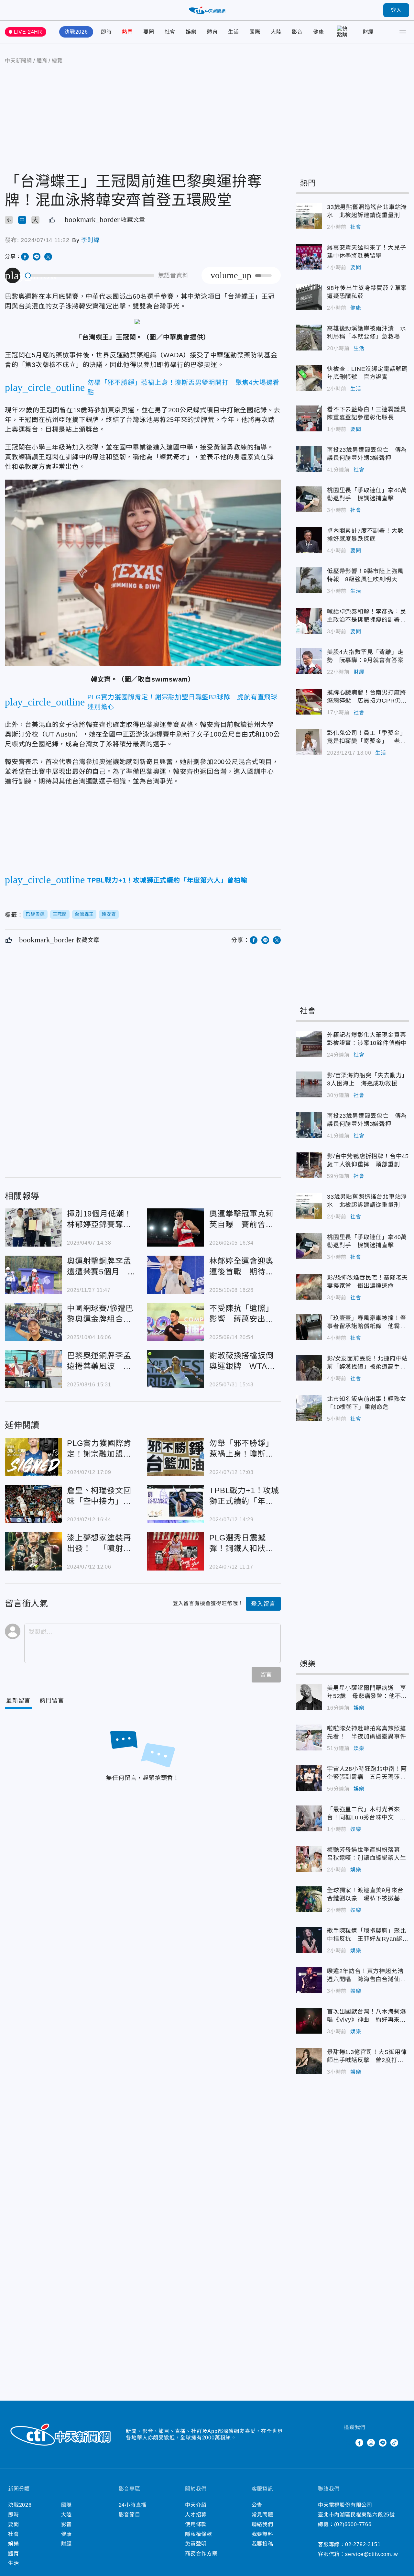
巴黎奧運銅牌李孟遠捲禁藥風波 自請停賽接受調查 (33, 1369)
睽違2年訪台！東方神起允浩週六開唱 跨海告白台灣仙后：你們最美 (309, 1980)
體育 (212, 32)
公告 (257, 2505)
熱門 (127, 32)
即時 (106, 32)
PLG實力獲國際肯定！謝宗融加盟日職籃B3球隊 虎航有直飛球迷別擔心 (33, 1457)
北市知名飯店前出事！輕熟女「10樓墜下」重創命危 (309, 1408)
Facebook (359, 2443)
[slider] (90, 276)
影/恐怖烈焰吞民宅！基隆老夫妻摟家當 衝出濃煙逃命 (309, 1287)
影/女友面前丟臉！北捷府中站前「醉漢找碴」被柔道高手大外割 (309, 1368)
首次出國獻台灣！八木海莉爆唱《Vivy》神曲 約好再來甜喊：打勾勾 (309, 2021)
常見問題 (262, 2515)
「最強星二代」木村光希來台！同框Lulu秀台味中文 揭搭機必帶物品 (309, 1818)
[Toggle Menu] (403, 32)
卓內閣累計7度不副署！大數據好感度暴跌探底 (309, 540)
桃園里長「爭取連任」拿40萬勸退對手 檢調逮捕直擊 (309, 499)
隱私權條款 (199, 2534)
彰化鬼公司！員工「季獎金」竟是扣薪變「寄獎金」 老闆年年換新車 (309, 742)
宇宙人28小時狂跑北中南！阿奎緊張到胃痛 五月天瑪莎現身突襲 (309, 1778)
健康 (319, 32)
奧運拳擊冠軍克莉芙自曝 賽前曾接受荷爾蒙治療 (176, 1227)
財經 (368, 32)
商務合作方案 (201, 2554)
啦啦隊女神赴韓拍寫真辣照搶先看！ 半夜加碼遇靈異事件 (309, 1738)
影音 (297, 32)
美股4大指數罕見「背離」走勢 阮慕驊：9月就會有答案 (309, 661)
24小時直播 (133, 2505)
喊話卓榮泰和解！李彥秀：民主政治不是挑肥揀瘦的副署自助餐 (309, 621)
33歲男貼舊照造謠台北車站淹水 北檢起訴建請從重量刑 (309, 216)
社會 (170, 32)
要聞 (149, 32)
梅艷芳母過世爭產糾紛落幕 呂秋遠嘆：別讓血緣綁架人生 (309, 1859)
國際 (255, 32)
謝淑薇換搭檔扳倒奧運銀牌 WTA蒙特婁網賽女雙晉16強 (176, 1369)
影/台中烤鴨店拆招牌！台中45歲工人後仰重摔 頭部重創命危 (309, 1165)
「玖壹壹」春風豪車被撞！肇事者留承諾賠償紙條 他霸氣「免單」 (309, 1327)
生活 (234, 32)
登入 (396, 10)
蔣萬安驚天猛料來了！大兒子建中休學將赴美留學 (309, 257)
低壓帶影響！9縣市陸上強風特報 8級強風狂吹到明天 (309, 580)
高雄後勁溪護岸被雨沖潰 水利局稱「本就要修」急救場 (309, 338)
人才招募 (196, 2515)
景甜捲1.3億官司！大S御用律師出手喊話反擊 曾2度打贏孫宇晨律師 (309, 2061)
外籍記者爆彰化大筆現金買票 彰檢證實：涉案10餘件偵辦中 (309, 1044)
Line (383, 2443)
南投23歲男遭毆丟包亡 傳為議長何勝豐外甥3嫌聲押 (309, 459)
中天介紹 (196, 2505)
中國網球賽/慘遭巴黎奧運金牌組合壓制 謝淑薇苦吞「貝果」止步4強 (33, 1322)
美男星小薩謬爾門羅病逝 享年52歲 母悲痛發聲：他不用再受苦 (309, 1697)
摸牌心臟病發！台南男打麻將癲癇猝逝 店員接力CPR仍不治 (309, 702)
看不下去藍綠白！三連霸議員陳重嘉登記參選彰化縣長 (309, 418)
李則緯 (90, 240)
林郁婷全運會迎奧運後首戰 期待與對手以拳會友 (176, 1275)
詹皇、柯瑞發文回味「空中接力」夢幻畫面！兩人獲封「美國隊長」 (33, 1504)
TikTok (394, 2443)
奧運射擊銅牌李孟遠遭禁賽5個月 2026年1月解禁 (33, 1275)
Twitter (348, 2443)
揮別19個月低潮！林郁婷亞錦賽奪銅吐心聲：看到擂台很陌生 (33, 1227)
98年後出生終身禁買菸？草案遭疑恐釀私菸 (309, 297)
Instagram (371, 2443)
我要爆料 (262, 2534)
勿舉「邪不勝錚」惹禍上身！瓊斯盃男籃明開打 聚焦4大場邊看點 (176, 1457)
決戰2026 (76, 32)
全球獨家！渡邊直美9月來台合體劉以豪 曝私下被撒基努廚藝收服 (309, 1899)
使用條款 (196, 2524)
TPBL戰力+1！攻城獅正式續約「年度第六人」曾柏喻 (176, 1504)
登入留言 (263, 1604)
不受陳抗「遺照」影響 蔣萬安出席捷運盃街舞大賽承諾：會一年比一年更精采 (176, 1322)
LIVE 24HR (28, 32)
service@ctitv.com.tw (372, 2554)
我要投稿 (262, 2544)
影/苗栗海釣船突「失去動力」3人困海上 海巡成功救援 (309, 1084)
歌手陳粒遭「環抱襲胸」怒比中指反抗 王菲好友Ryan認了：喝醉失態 (309, 1940)
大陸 (276, 32)
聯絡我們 (262, 2524)
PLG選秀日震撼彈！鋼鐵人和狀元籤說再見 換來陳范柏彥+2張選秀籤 (176, 1551)
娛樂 (191, 32)
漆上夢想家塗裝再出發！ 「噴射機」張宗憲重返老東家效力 (33, 1551)
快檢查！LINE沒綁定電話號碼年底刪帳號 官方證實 (309, 378)
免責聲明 (196, 2544)
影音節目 (130, 2515)
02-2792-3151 (363, 2544)
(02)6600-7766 (353, 2524)
